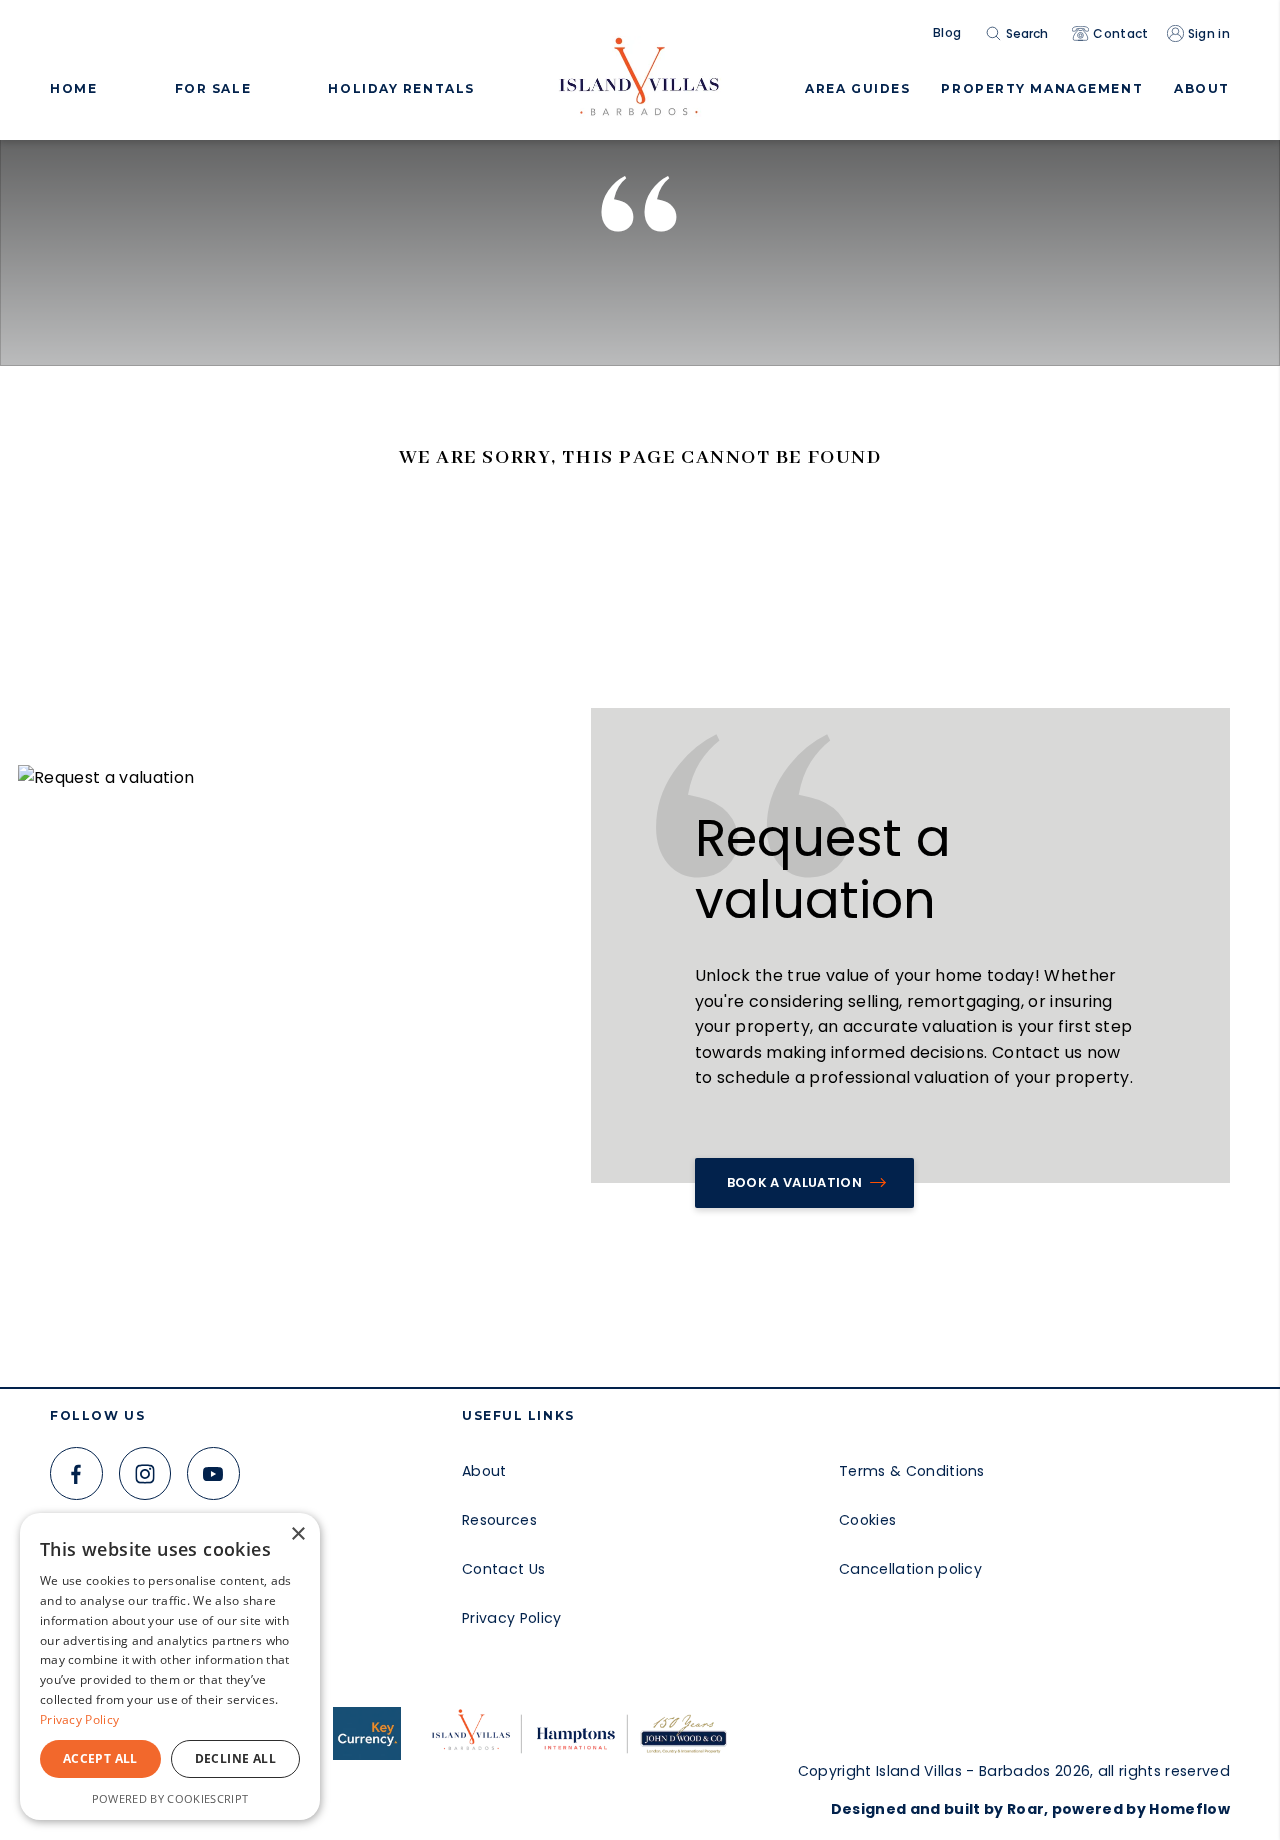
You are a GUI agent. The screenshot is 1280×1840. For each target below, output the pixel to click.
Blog (947, 33)
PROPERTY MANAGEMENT (1042, 88)
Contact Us (503, 1569)
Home (73, 88)
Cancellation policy (910, 1569)
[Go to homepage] (640, 69)
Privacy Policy (511, 1618)
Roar (1025, 1809)
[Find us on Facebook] (76, 1473)
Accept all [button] (100, 1758)
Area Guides (857, 88)
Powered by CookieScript (170, 1798)
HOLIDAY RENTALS (401, 88)
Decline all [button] (235, 1758)
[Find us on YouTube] (213, 1473)
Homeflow (1189, 1809)
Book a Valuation (794, 1182)
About (484, 1471)
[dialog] (170, 1666)
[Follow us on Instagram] (145, 1473)
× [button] (297, 1534)
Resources (499, 1520)
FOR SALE (213, 88)
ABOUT (1202, 88)
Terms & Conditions (912, 1471)
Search (1027, 33)
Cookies (867, 1520)
